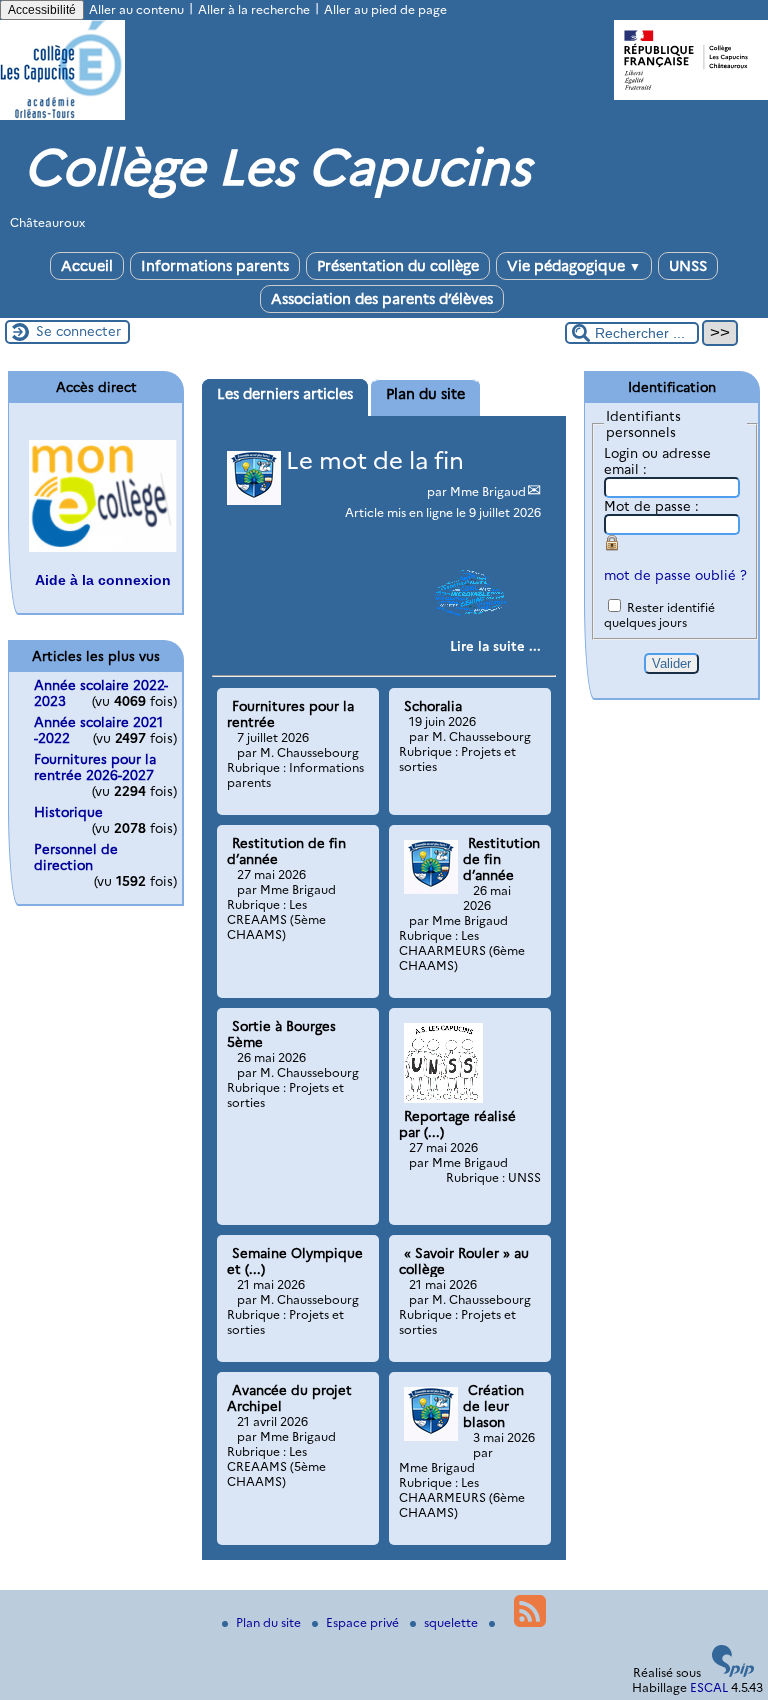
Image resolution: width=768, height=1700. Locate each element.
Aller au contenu (136, 9)
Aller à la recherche (254, 9)
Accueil (87, 266)
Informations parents (215, 266)
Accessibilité (42, 10)
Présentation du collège (398, 266)
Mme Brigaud (488, 491)
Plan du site (270, 1622)
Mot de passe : (651, 506)
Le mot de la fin (375, 460)
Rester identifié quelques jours (659, 615)
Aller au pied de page (385, 9)
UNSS (688, 266)
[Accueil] (62, 115)
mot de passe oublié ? (675, 575)
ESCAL (709, 1687)
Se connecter (78, 331)
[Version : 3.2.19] (733, 1672)
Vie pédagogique (574, 266)
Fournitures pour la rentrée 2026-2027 (95, 767)
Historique (68, 812)
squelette (452, 1622)
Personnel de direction (76, 857)
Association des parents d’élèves (382, 299)
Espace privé (364, 1622)
